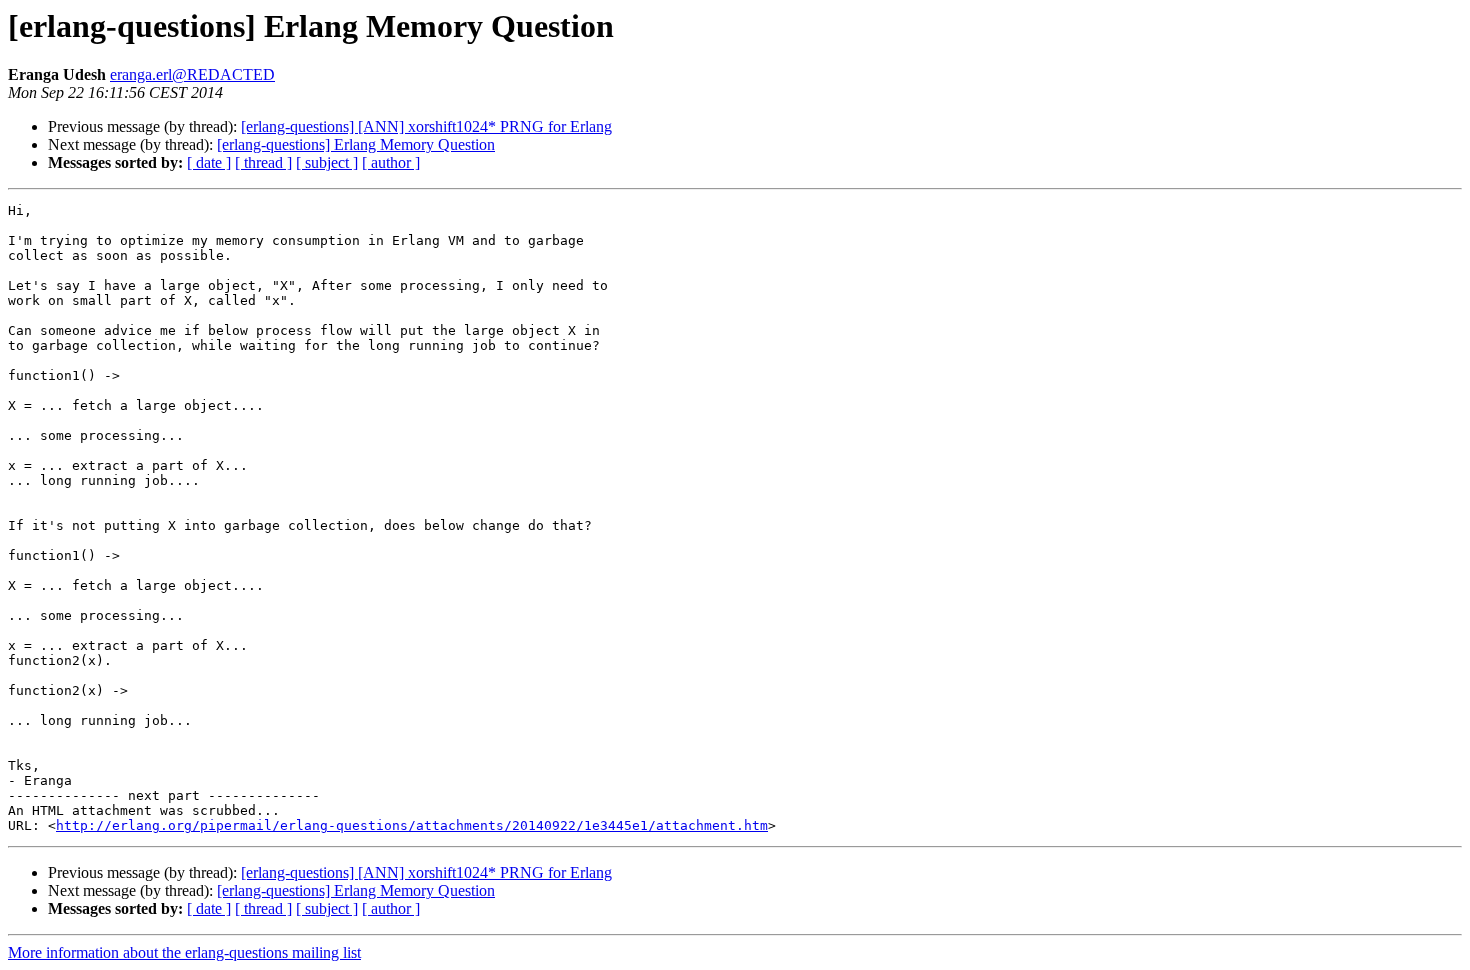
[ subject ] (327, 162)
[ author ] (391, 162)
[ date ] (209, 162)
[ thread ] (263, 162)
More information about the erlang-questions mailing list (184, 952)
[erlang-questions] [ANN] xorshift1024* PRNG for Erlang (426, 126)
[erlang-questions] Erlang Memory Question (356, 144)
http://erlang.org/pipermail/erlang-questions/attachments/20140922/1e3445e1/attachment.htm (412, 825)
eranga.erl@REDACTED (192, 74)
